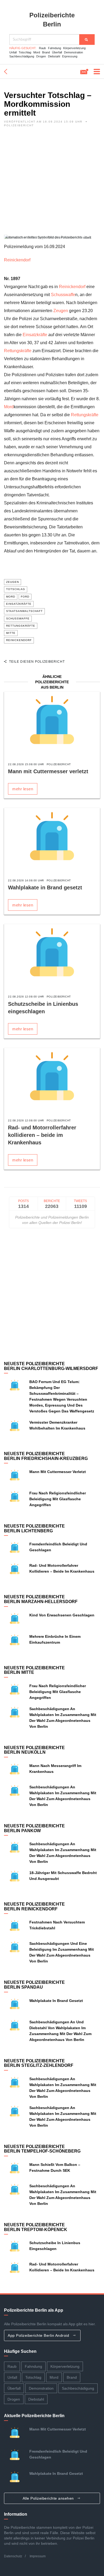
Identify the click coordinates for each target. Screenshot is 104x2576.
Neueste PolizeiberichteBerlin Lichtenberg (34, 1528)
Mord (37, 52)
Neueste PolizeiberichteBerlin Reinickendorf (34, 1907)
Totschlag (25, 52)
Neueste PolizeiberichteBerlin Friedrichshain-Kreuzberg (46, 1456)
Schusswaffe (63, 295)
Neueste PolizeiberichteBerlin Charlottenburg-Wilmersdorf (51, 1366)
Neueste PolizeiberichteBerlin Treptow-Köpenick (36, 2227)
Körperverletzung (74, 48)
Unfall (13, 52)
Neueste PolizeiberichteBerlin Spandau (34, 1985)
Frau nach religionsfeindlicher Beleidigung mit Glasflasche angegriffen (58, 1499)
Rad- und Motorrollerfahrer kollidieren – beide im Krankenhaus (42, 1135)
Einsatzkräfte (35, 335)
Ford (25, 597)
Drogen (41, 56)
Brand (46, 52)
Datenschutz (13, 2556)
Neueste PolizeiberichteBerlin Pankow (34, 1828)
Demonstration (73, 52)
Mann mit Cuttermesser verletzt (48, 771)
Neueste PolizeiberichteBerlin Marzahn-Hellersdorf (41, 1599)
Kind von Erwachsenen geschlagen (62, 1615)
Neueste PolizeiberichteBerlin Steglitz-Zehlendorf (39, 2063)
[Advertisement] (52, 183)
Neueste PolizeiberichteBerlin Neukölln (34, 1750)
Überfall (57, 52)
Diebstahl (54, 56)
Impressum (38, 2556)
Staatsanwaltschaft (24, 611)
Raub (42, 48)
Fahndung (55, 48)
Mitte (11, 633)
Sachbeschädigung (22, 56)
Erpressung (70, 56)
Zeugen (61, 311)
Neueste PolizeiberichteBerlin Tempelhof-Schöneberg (42, 2149)
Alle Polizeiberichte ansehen (49, 2498)
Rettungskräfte (18, 351)
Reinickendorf (17, 260)
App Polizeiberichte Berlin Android (39, 2335)
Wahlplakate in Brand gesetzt (45, 888)
